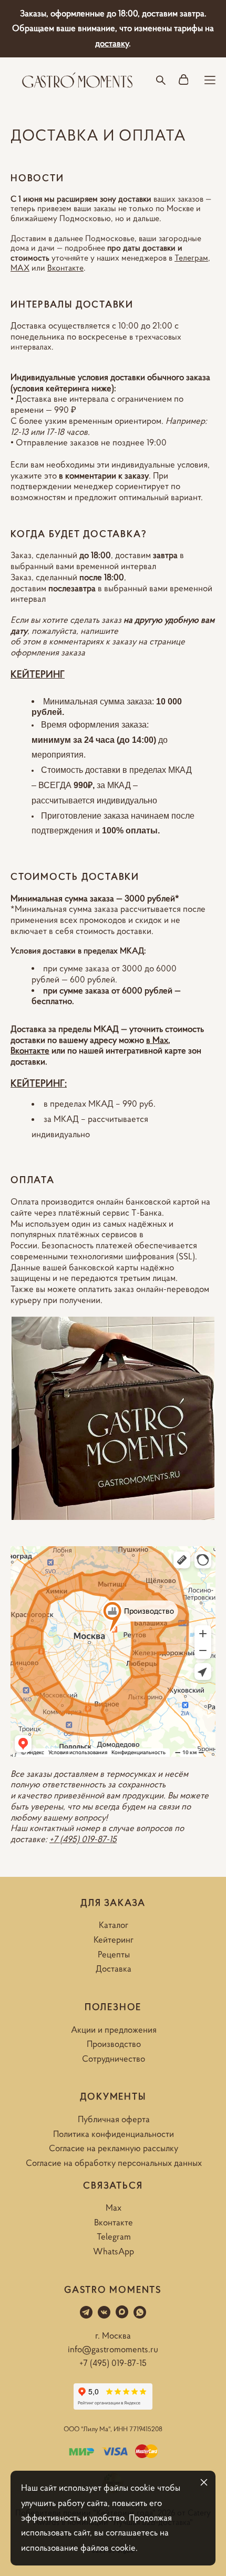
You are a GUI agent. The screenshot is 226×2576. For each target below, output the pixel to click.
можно (132, 1040)
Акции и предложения (114, 2030)
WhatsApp (114, 2251)
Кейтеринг (114, 1940)
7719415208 (146, 2429)
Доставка (114, 1968)
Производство (114, 2044)
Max (114, 2207)
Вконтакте (114, 2222)
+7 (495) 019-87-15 (83, 1839)
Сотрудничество (114, 2058)
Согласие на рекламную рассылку (114, 2148)
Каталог (114, 1925)
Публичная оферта (114, 2119)
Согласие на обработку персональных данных (114, 2163)
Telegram (114, 2236)
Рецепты (114, 1954)
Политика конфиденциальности (114, 2134)
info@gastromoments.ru (113, 2349)
